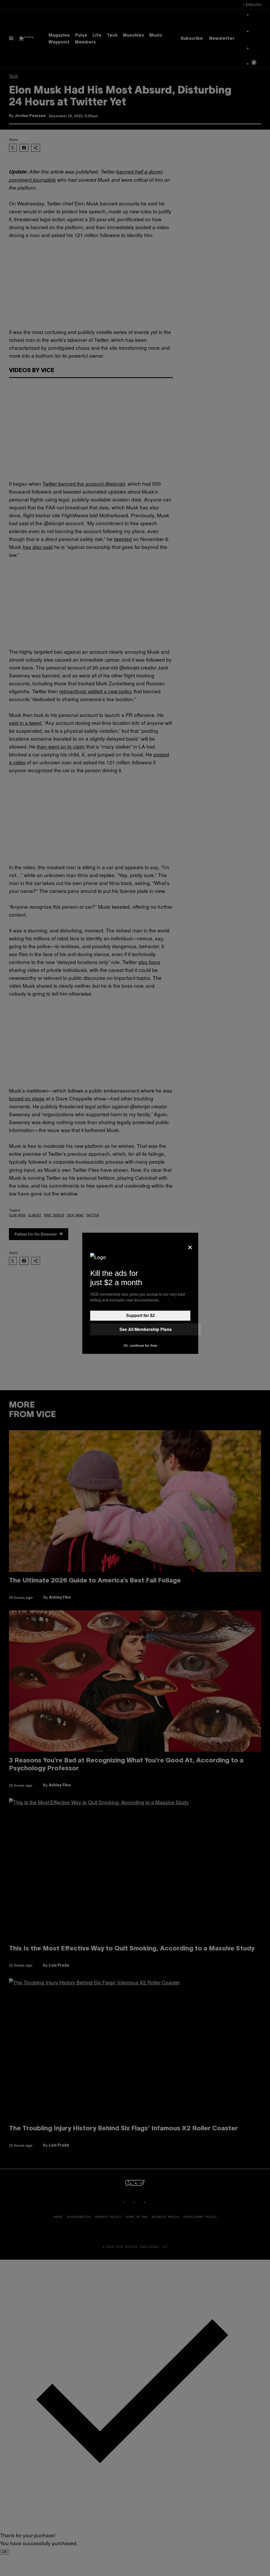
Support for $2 (140, 1316)
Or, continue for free (140, 1345)
